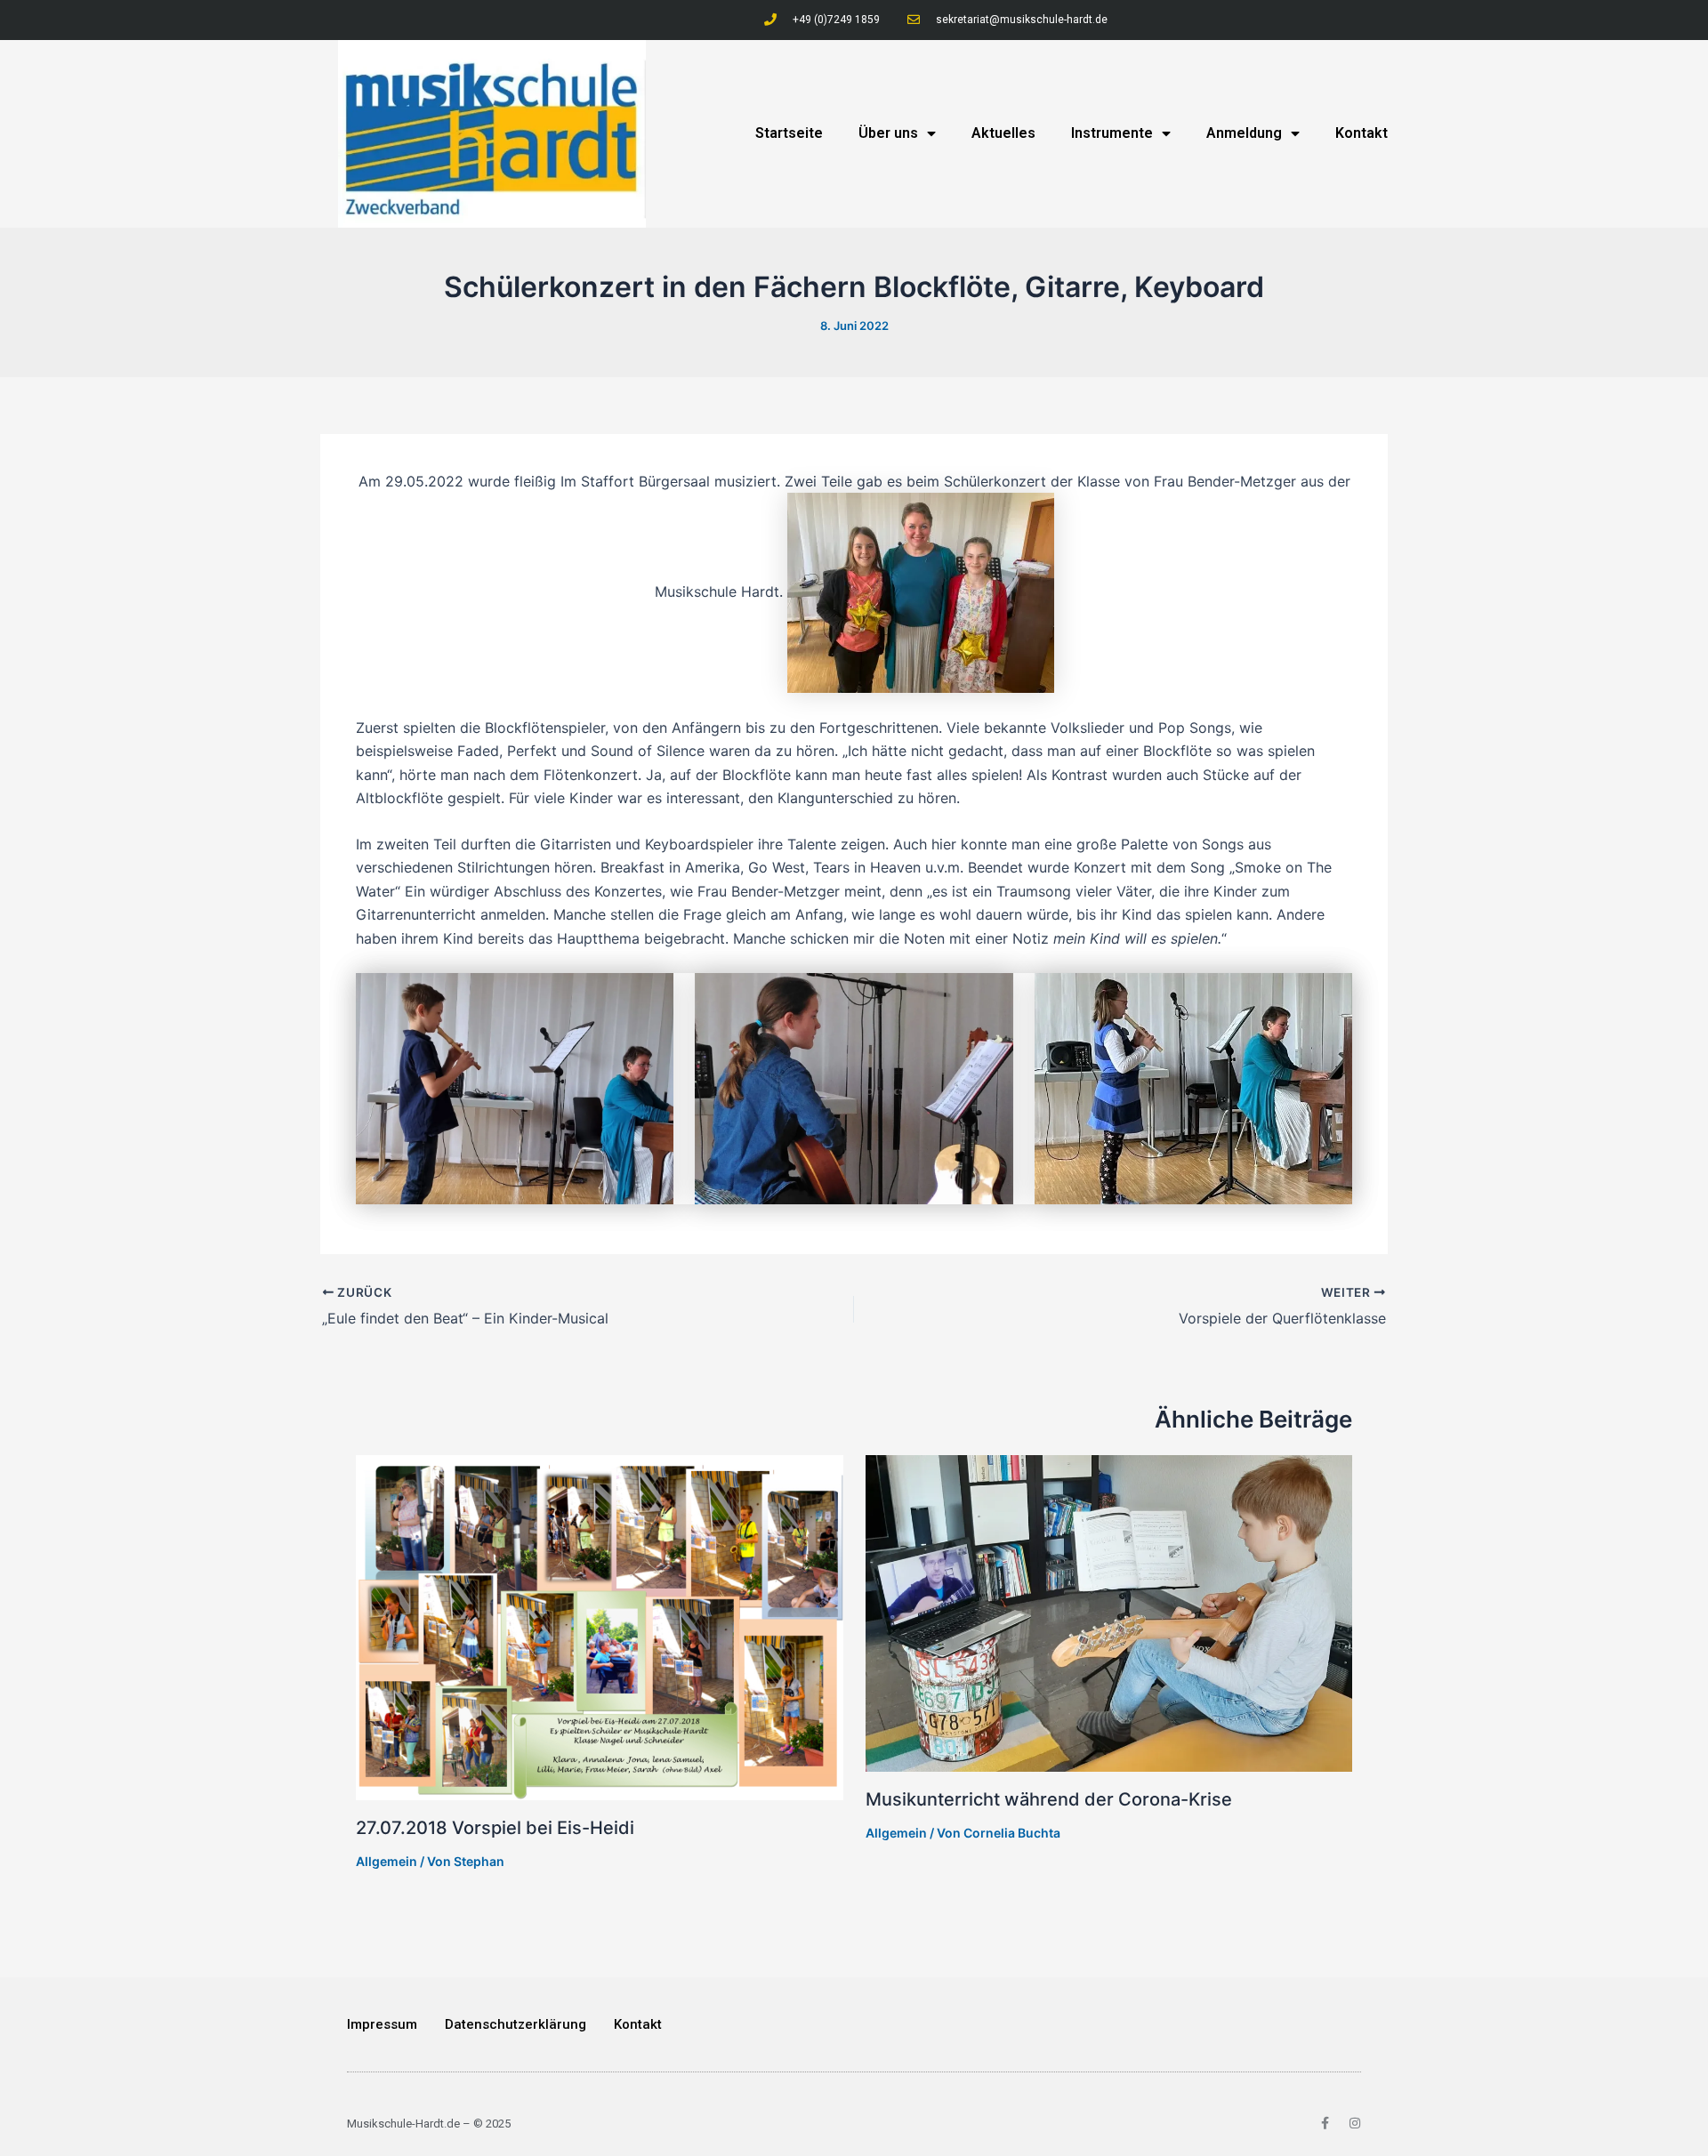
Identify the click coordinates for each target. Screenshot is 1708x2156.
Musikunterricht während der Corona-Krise (1049, 1799)
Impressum (382, 2024)
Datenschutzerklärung (516, 2024)
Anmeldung (1244, 133)
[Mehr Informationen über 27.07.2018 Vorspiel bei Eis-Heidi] (600, 1627)
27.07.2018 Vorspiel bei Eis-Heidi (495, 1828)
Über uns (888, 133)
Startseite (789, 133)
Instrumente (1112, 133)
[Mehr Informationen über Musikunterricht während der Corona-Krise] (1109, 1613)
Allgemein (387, 1861)
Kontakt (1362, 133)
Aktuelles (1003, 133)
